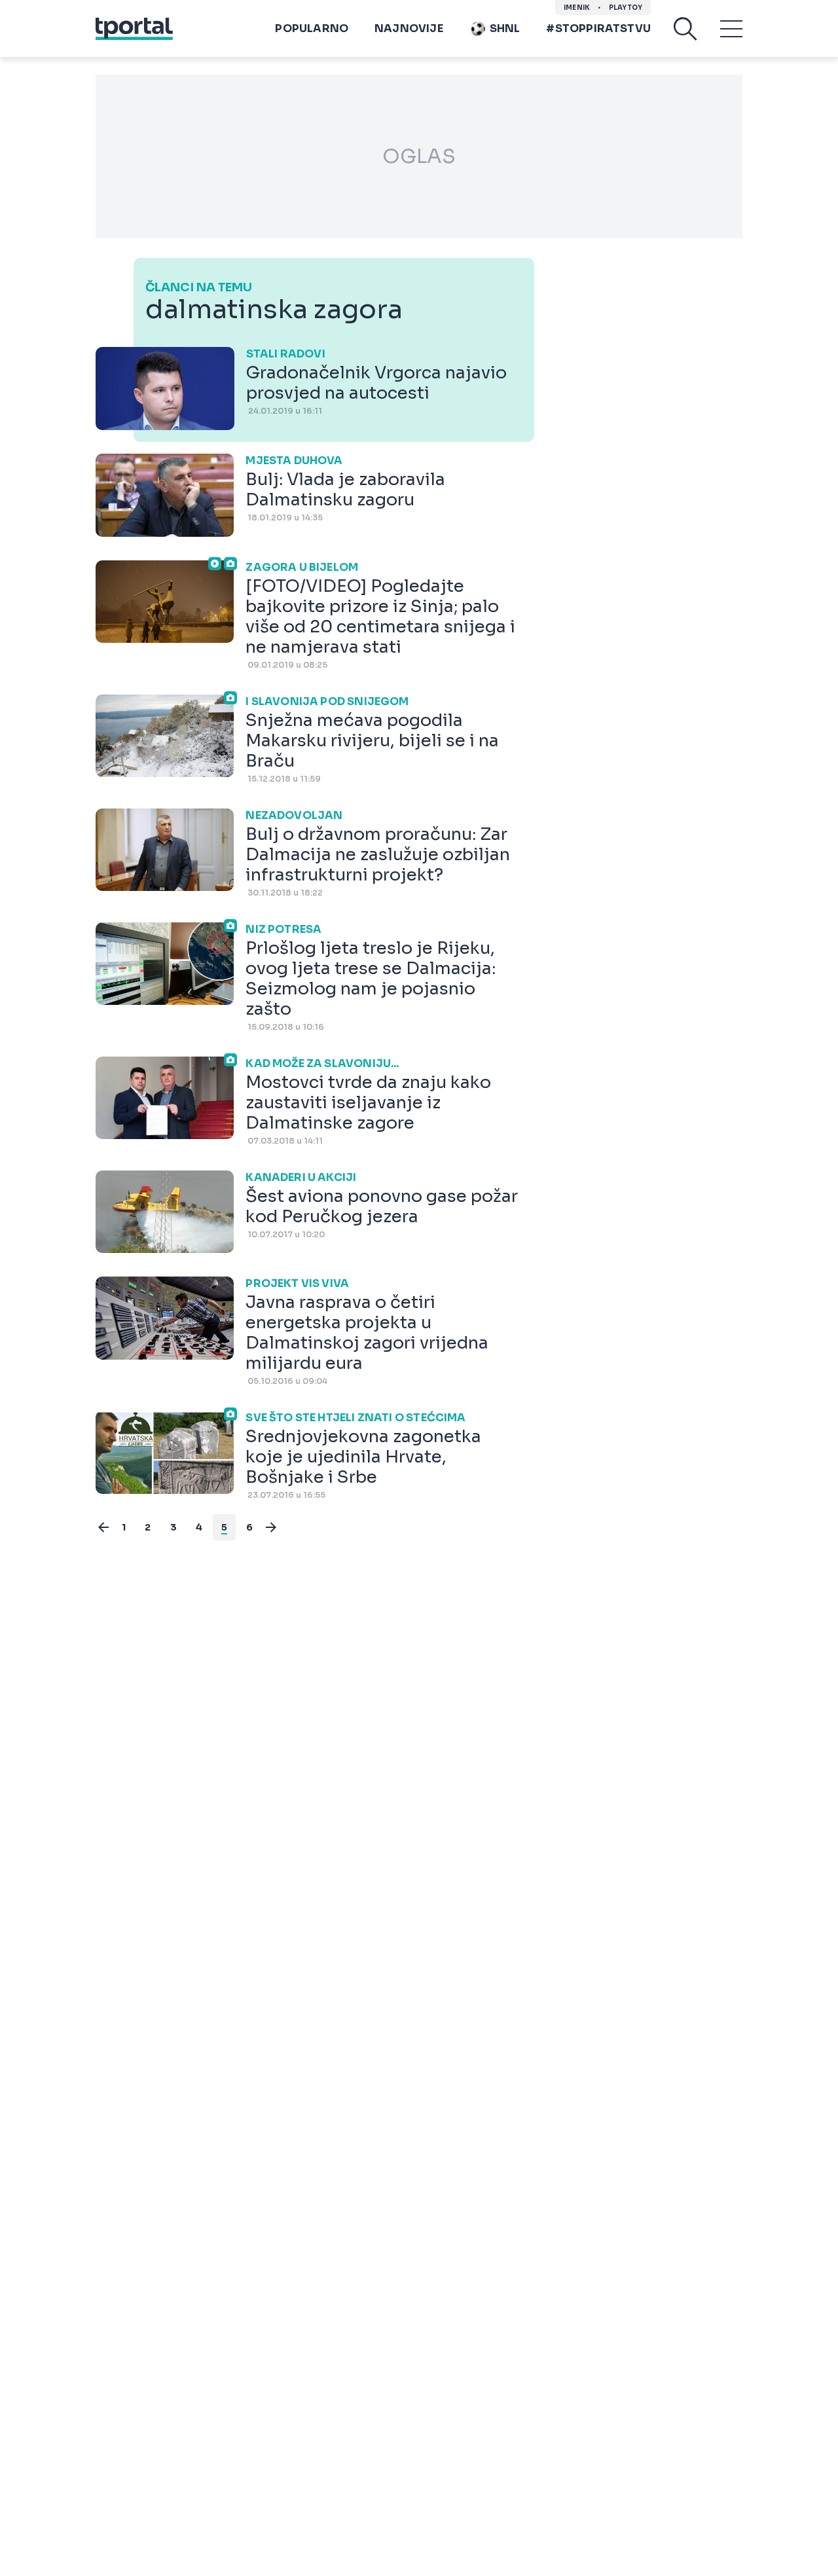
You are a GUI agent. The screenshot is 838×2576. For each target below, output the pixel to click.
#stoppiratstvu (598, 28)
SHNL (505, 28)
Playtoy (626, 8)
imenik (577, 8)
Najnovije (409, 28)
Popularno (312, 28)
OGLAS (419, 156)
